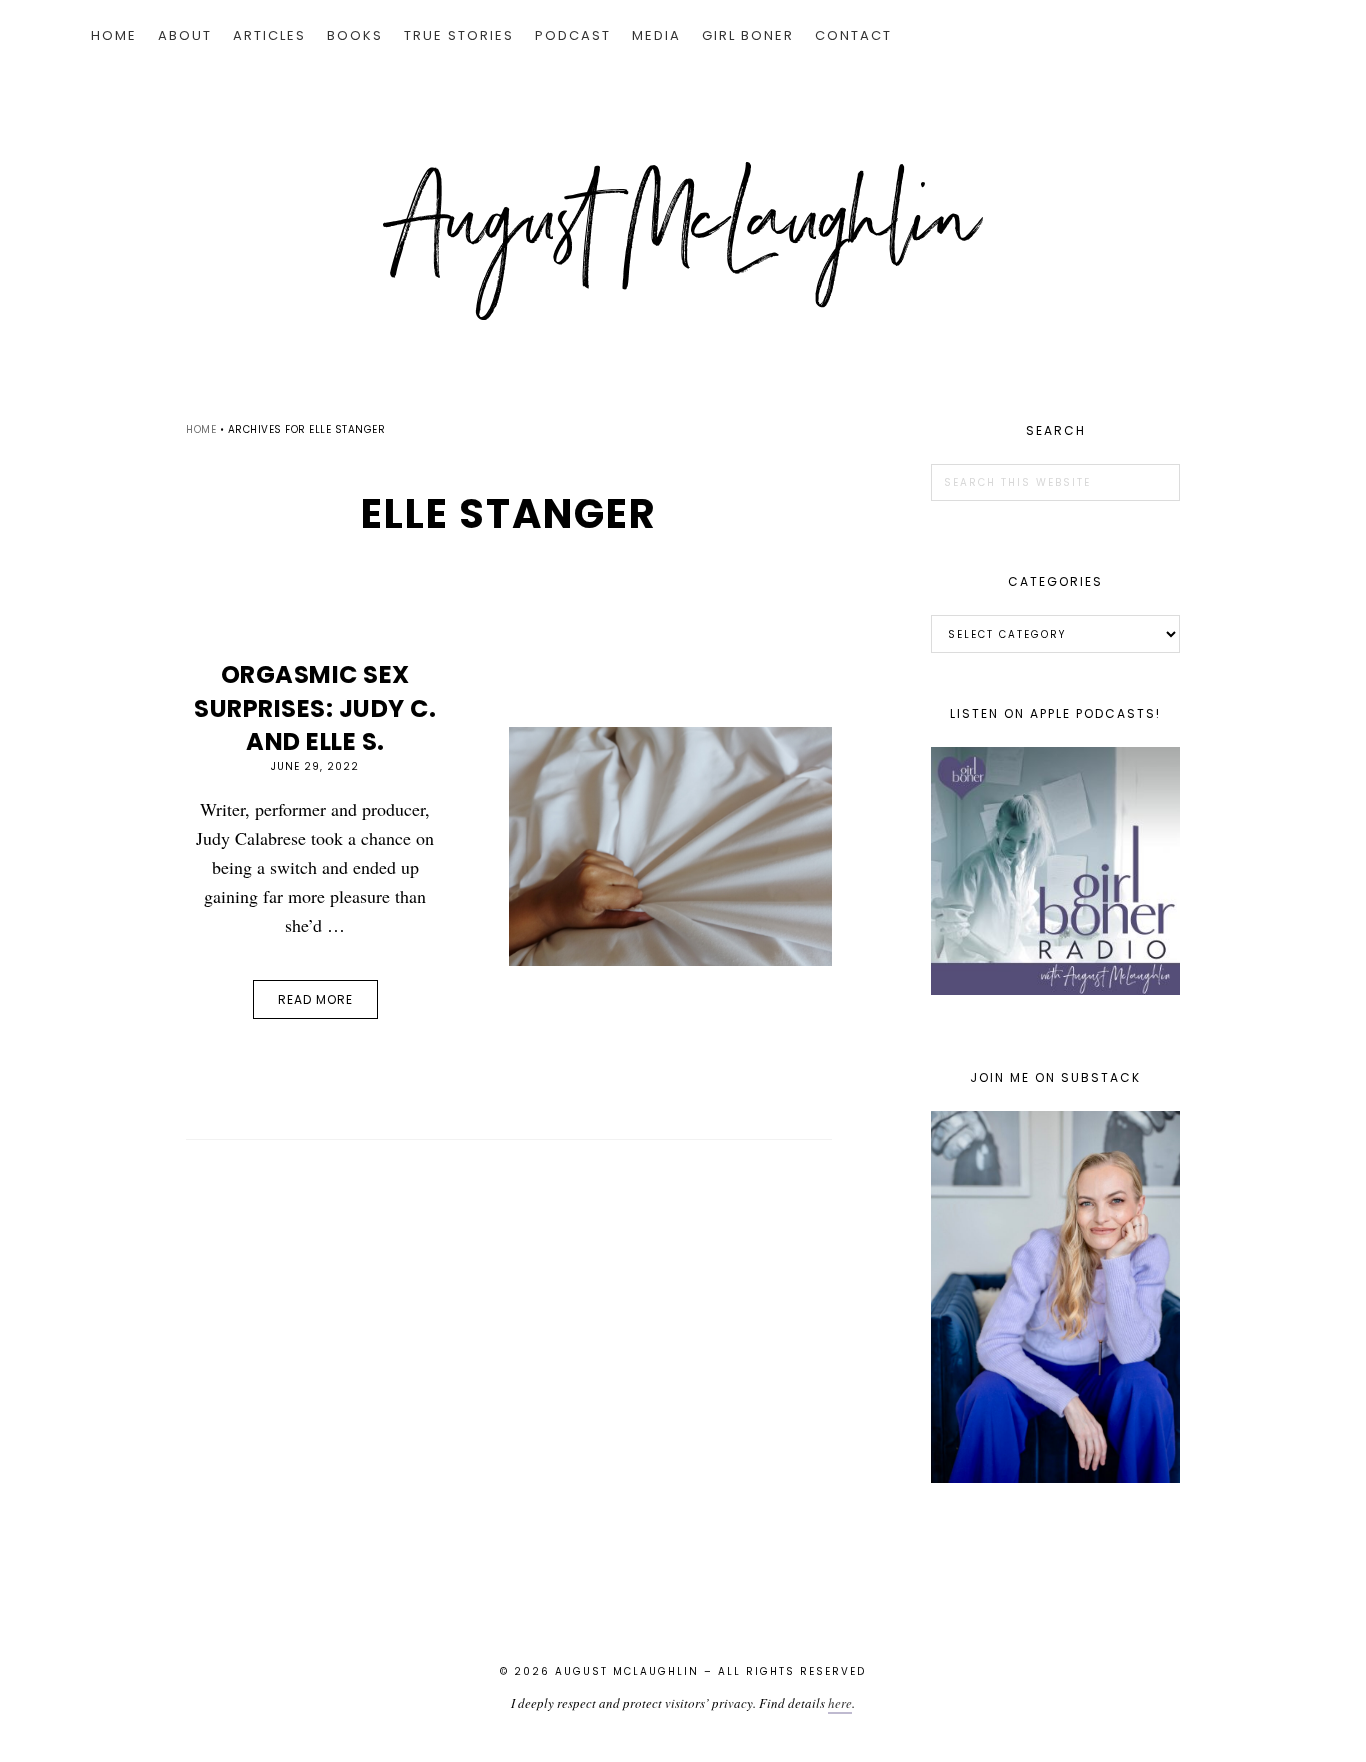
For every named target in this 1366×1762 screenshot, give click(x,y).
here (840, 1703)
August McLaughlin (683, 241)
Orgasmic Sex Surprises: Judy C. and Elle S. (315, 708)
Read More (315, 999)
